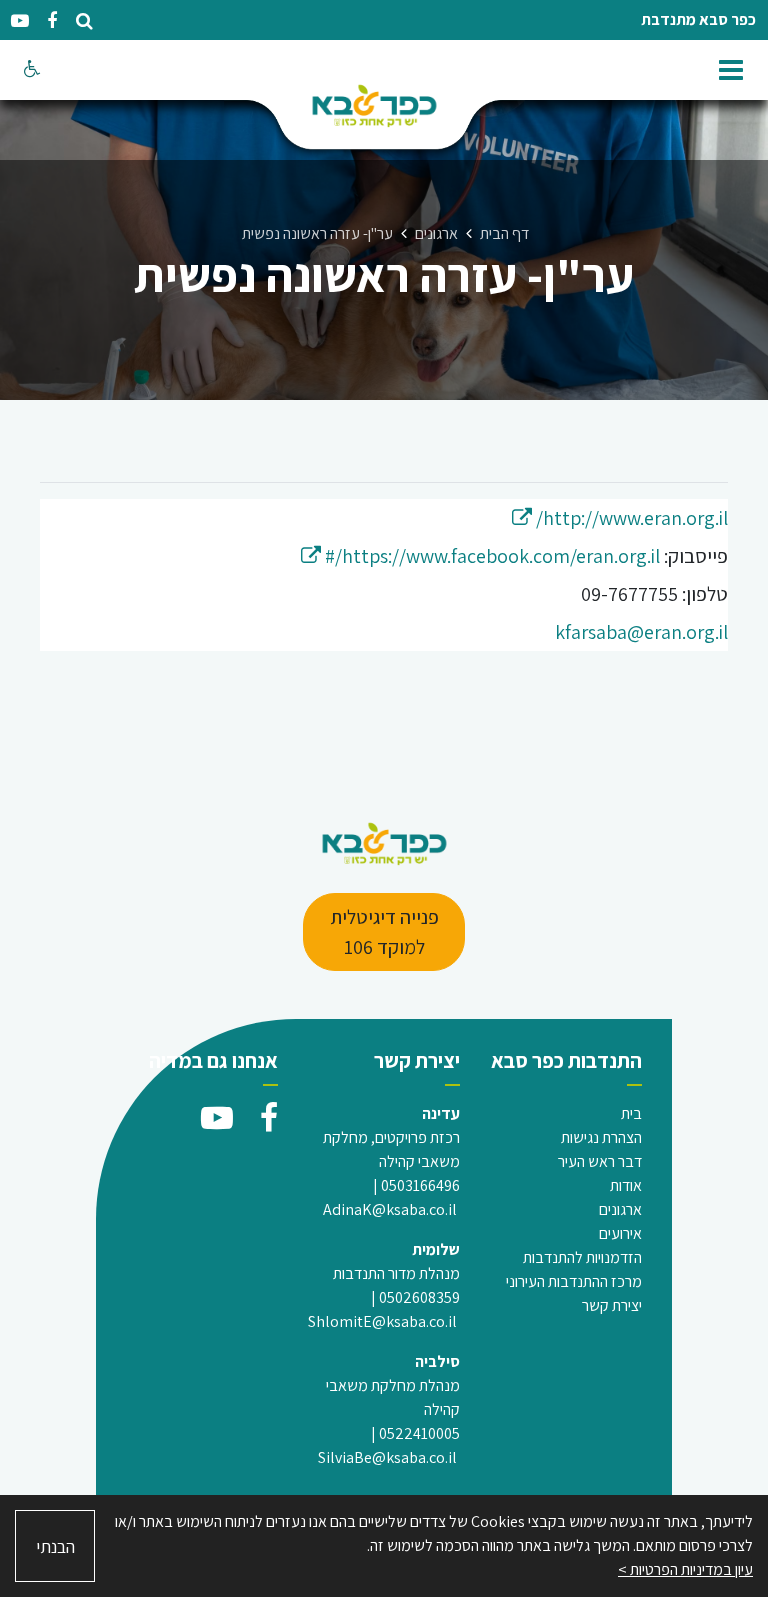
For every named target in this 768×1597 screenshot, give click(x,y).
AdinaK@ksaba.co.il (390, 1209)
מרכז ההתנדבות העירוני (574, 1281)
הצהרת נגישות (601, 1137)
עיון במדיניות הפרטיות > (685, 1569)
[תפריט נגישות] (30, 70)
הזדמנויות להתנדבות (582, 1257)
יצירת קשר (612, 1305)
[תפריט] (733, 66)
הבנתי (55, 1546)
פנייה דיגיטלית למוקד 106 (384, 932)
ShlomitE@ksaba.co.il (382, 1321)
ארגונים (620, 1209)
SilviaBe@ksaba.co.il (387, 1457)
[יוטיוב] (20, 21)
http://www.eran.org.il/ (620, 518)
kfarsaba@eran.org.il (641, 632)
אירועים (620, 1233)
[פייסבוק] (52, 21)
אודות (626, 1185)
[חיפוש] (84, 21)
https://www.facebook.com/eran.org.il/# (480, 556)
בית (631, 1113)
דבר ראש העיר (600, 1161)
